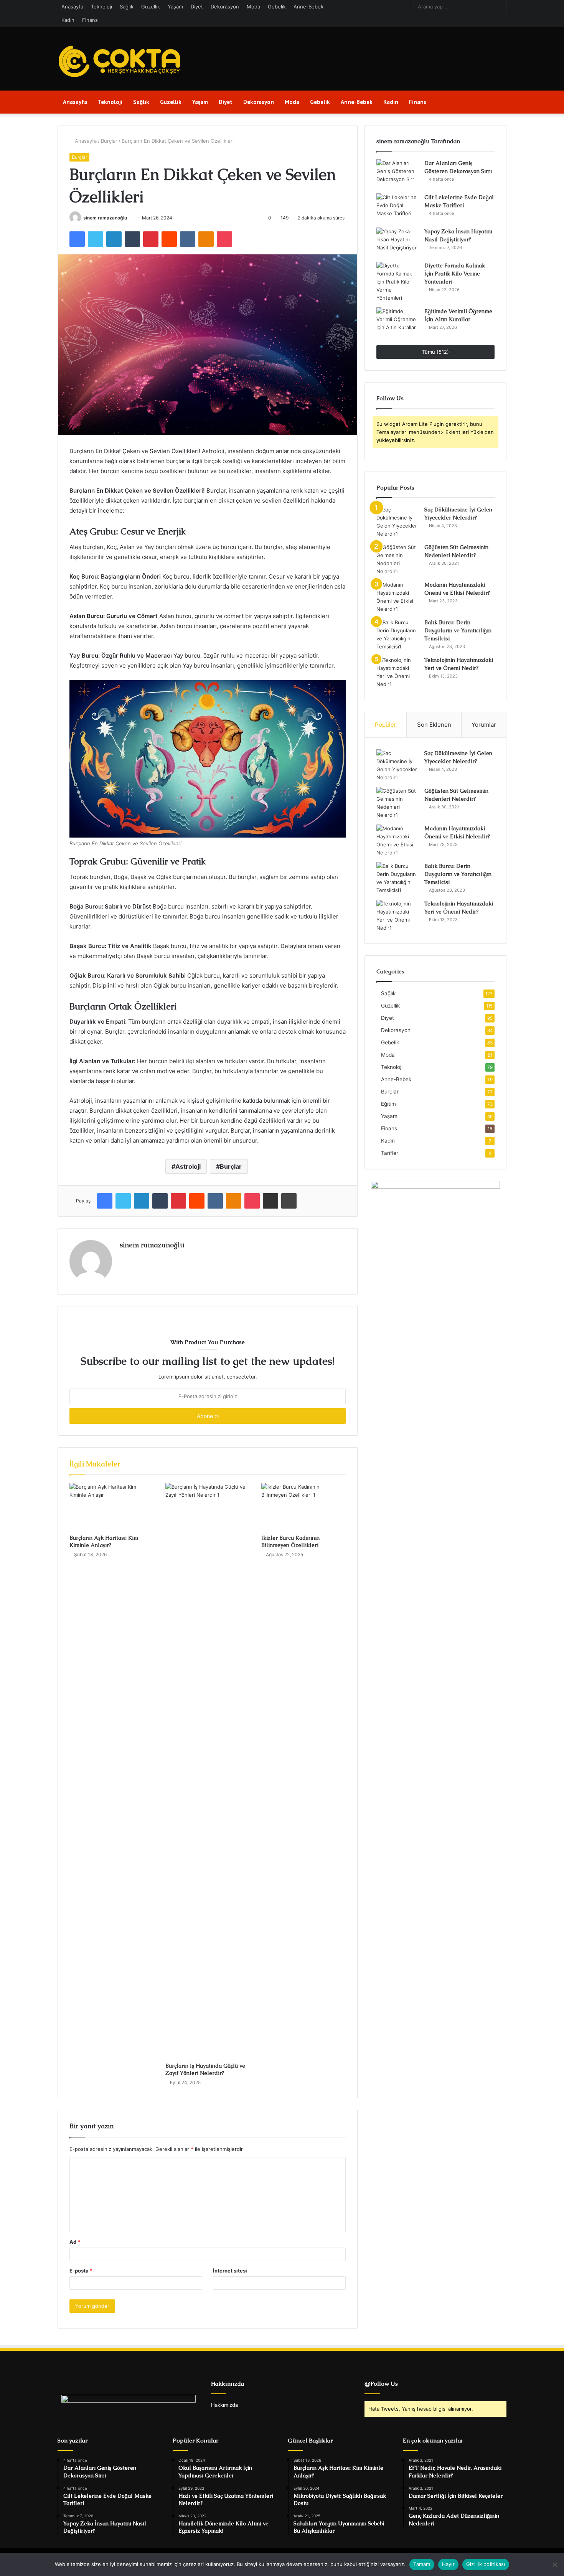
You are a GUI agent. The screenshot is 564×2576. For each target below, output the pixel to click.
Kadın (68, 20)
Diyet (197, 7)
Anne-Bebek (308, 7)
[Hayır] (554, 2564)
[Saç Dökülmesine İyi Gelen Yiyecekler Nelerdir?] (397, 522)
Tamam (422, 2564)
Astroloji (188, 1166)
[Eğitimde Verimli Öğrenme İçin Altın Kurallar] (397, 322)
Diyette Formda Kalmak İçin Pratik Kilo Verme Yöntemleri (455, 274)
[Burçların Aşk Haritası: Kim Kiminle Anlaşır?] (112, 1507)
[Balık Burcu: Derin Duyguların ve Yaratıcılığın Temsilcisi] (397, 635)
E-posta (81, 2271)
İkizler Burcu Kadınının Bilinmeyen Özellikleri (290, 1541)
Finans (90, 20)
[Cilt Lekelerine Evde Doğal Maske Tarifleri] (397, 208)
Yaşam (175, 7)
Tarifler (390, 1153)
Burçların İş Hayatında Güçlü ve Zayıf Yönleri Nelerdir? (205, 2069)
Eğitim (388, 1104)
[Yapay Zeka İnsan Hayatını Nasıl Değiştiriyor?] (397, 242)
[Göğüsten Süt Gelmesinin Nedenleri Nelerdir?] (397, 559)
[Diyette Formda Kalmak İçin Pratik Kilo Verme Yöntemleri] (397, 282)
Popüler (386, 725)
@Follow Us (381, 2384)
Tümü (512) (435, 352)
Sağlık (127, 7)
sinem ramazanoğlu (105, 218)
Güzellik (151, 7)
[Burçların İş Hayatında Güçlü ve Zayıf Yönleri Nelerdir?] (208, 1771)
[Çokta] (121, 62)
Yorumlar (484, 725)
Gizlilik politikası (486, 2564)
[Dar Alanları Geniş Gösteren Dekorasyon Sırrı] (397, 174)
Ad (75, 2242)
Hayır (448, 2564)
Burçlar (109, 141)
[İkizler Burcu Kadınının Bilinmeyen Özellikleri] (303, 1507)
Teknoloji (101, 7)
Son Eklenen (434, 725)
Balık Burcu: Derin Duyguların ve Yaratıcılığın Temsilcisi (458, 630)
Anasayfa (72, 7)
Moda (253, 7)
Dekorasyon (225, 7)
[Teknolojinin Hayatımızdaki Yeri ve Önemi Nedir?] (397, 672)
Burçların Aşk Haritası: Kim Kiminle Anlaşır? (104, 1541)
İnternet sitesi (230, 2271)
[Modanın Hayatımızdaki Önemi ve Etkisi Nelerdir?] (397, 597)
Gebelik (277, 7)
